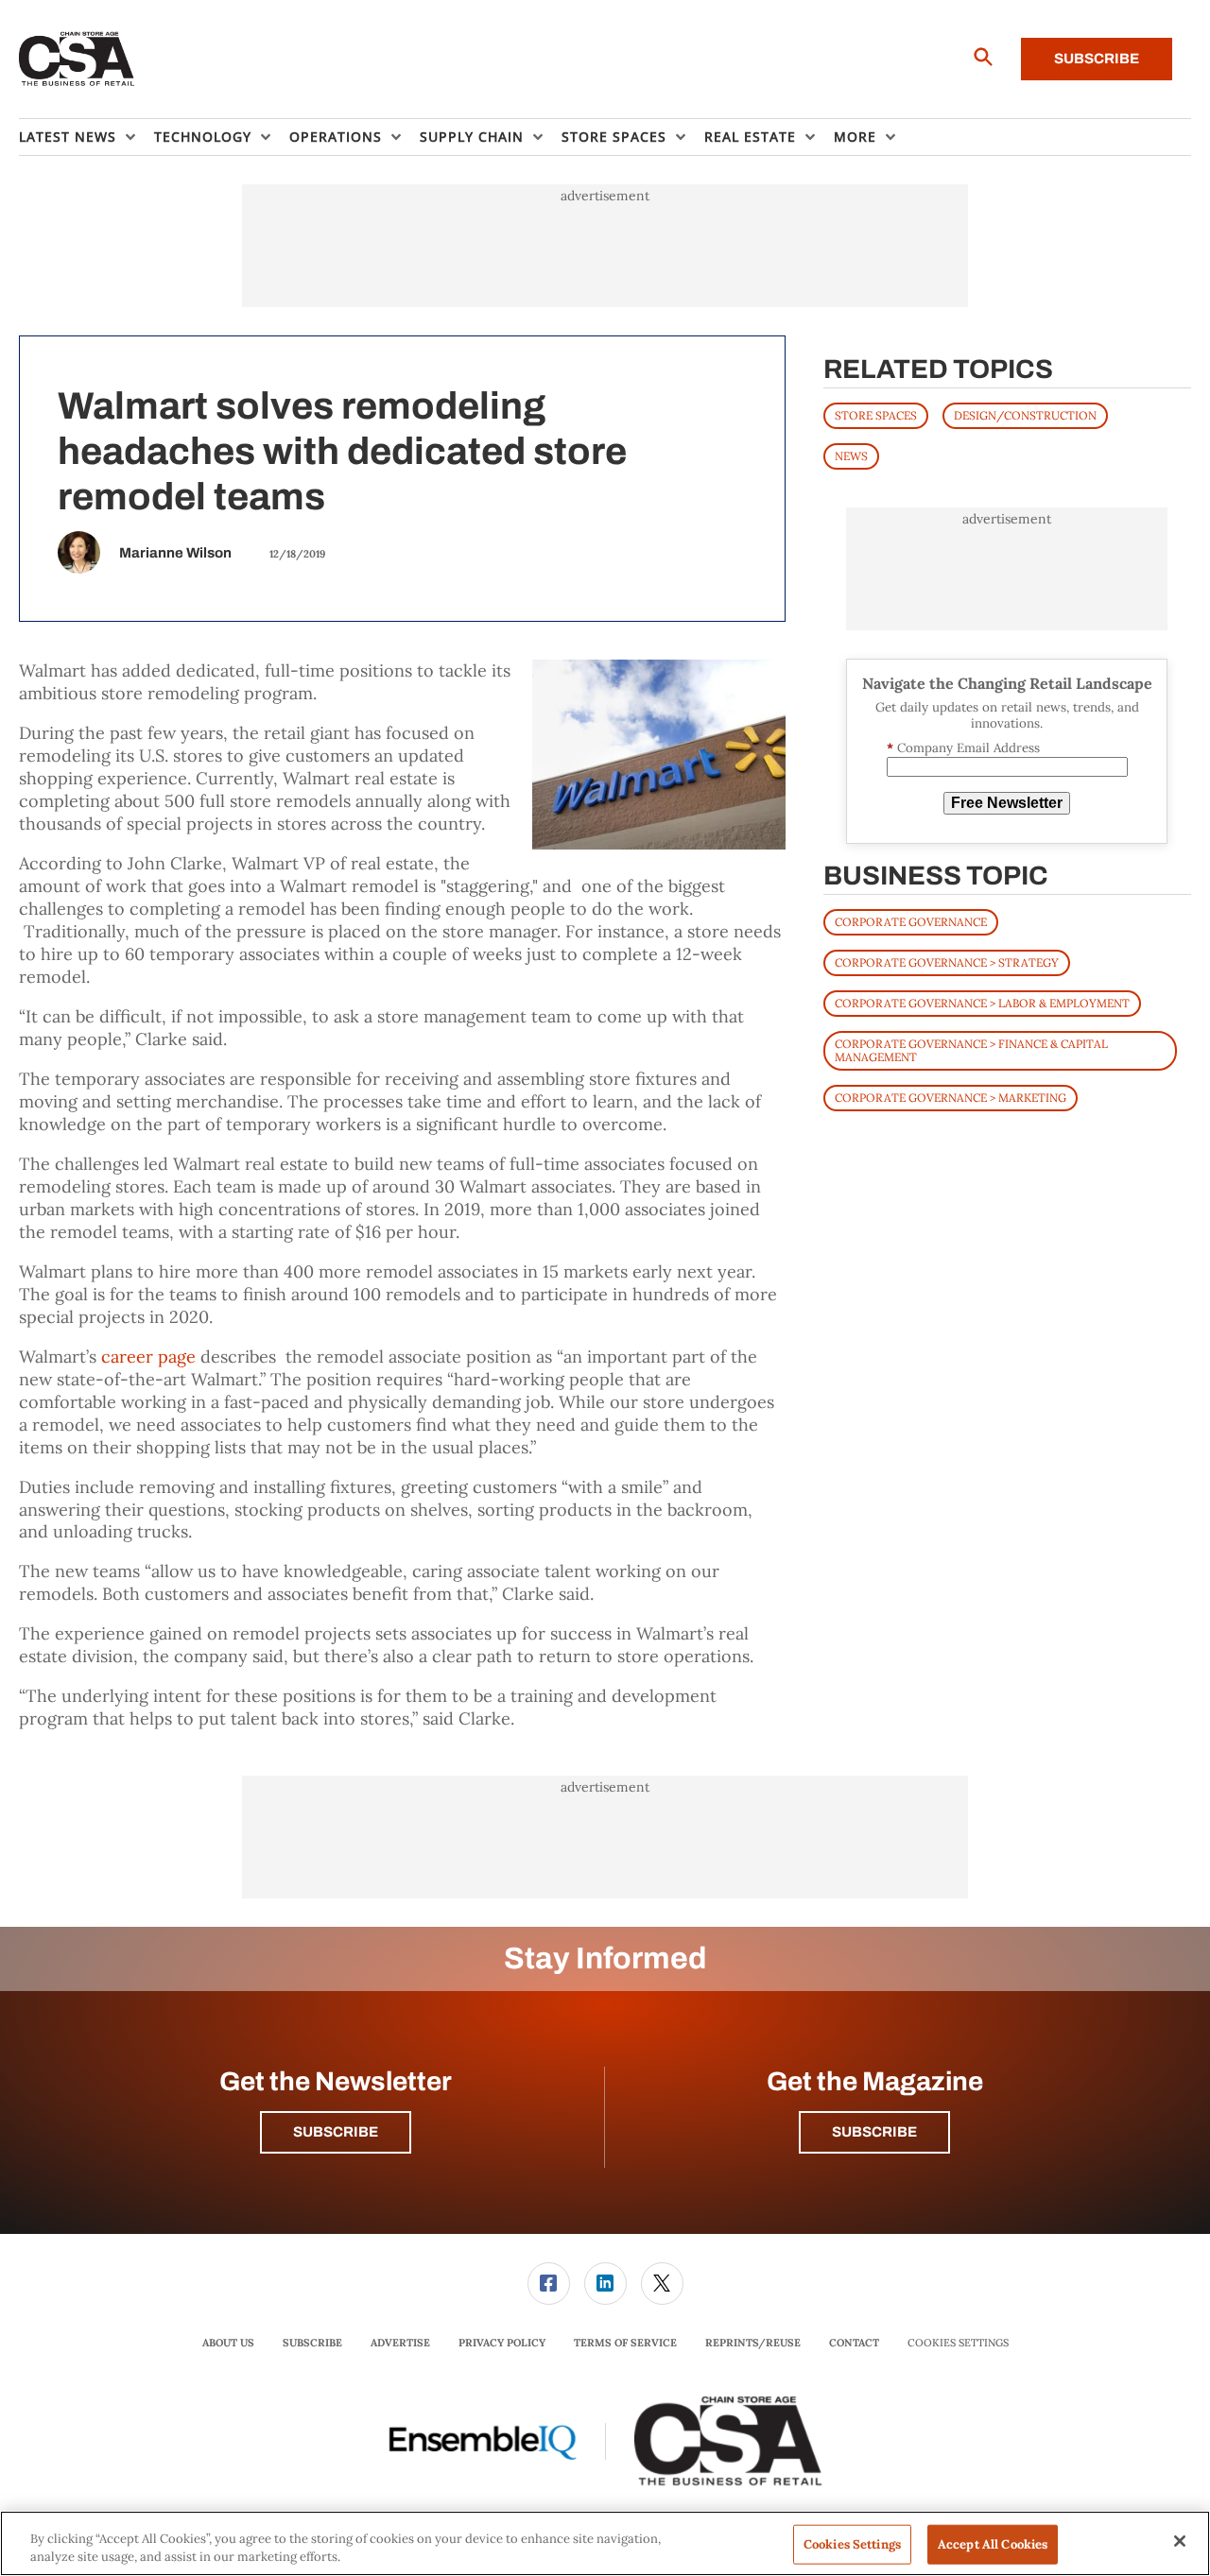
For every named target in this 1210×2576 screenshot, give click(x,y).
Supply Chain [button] (472, 137)
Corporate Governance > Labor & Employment (982, 1003)
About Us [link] (228, 2343)
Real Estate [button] (750, 137)
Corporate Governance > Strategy (947, 962)
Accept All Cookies (993, 2544)
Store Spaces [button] (614, 137)
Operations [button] (336, 137)
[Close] (1180, 2541)
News (851, 456)
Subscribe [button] (336, 2132)
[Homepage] (77, 60)
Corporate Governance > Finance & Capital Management (971, 1050)
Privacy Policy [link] (502, 2343)
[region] (605, 2543)
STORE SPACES (876, 415)
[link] (549, 2284)
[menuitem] (86, 137)
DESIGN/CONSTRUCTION (1025, 415)
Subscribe (1097, 59)
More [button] (855, 137)
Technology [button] (203, 137)
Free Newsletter (1007, 803)
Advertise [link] (400, 2343)
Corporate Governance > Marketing (951, 1098)
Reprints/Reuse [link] (753, 2343)
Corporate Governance (911, 922)
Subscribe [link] (312, 2343)
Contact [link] (854, 2343)
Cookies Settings (958, 2343)
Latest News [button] (68, 137)
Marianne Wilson (175, 553)
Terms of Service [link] (625, 2343)
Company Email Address (963, 748)
